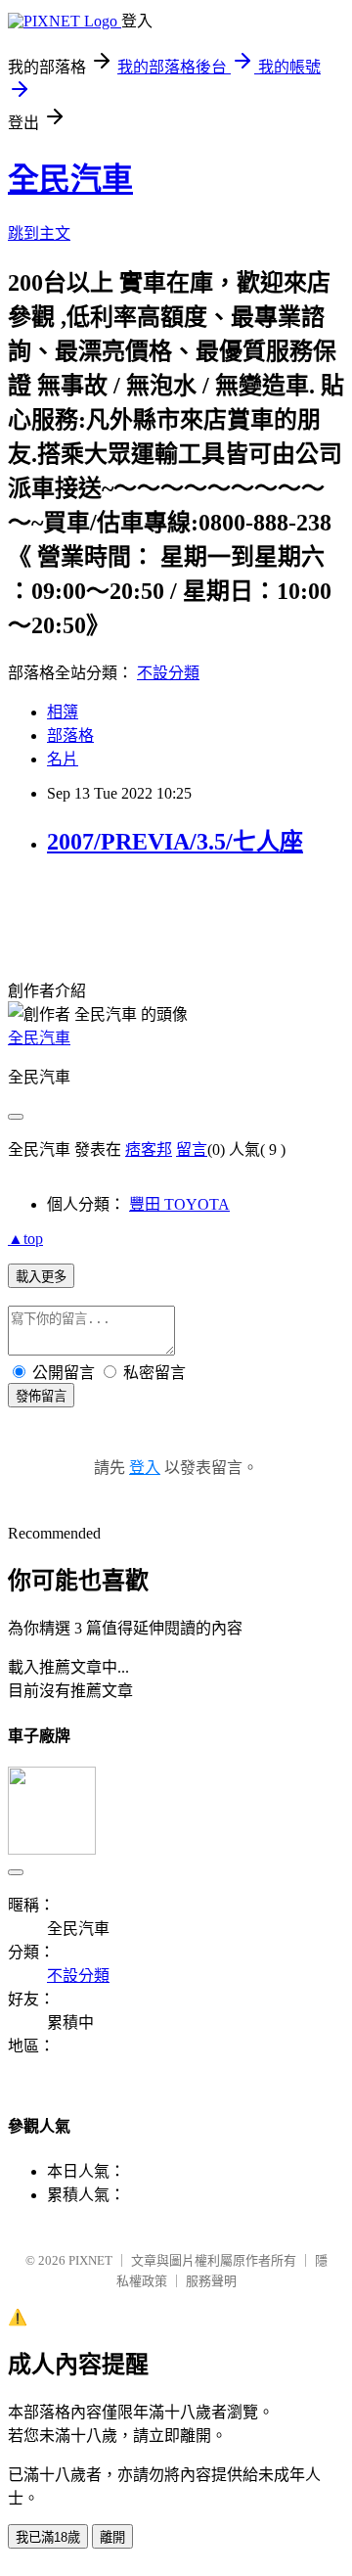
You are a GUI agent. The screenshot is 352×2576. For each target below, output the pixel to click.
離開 (112, 2537)
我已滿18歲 (48, 2537)
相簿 (63, 712)
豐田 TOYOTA (179, 1204)
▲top (25, 1239)
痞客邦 (149, 1150)
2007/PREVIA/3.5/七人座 (175, 842)
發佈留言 (41, 1396)
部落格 (70, 736)
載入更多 (41, 1277)
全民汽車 (70, 179)
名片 (63, 759)
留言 (192, 1150)
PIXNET (90, 2260)
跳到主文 (39, 233)
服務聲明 (211, 2281)
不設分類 (168, 673)
